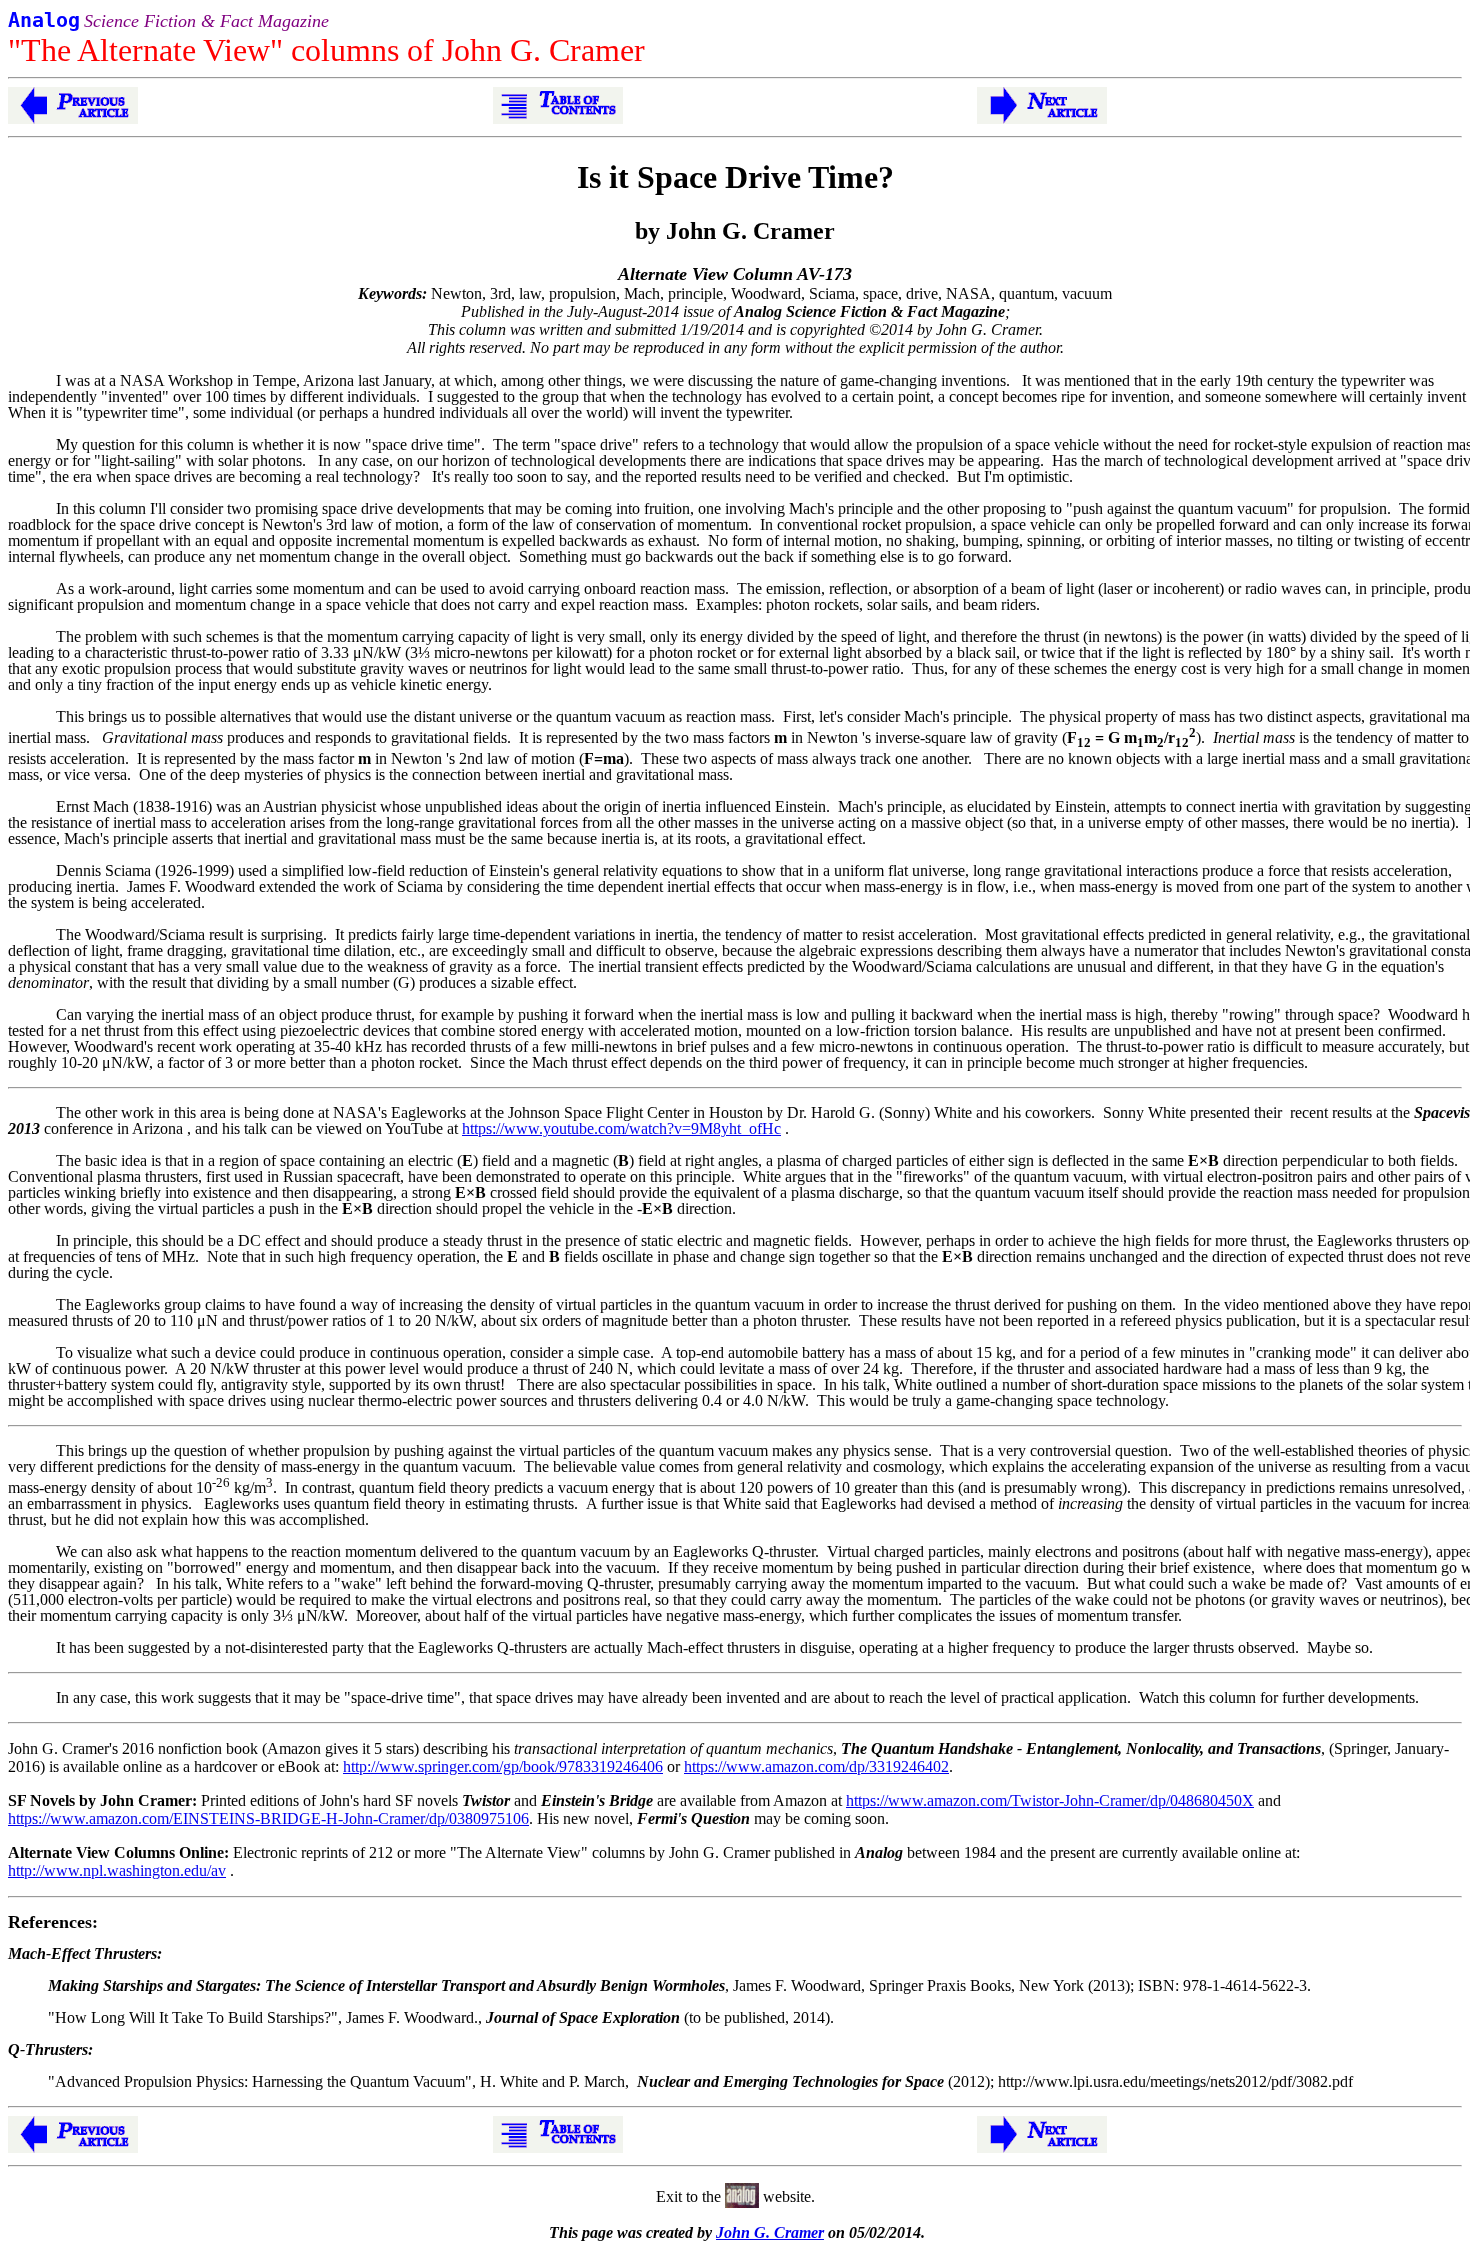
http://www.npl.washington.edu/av (117, 1870)
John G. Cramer (770, 2232)
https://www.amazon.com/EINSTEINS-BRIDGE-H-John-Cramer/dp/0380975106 (268, 1818)
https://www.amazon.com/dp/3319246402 (816, 1766)
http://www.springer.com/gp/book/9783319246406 (503, 1766)
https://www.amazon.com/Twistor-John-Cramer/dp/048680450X (1050, 1800)
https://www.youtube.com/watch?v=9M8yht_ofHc (621, 1128)
